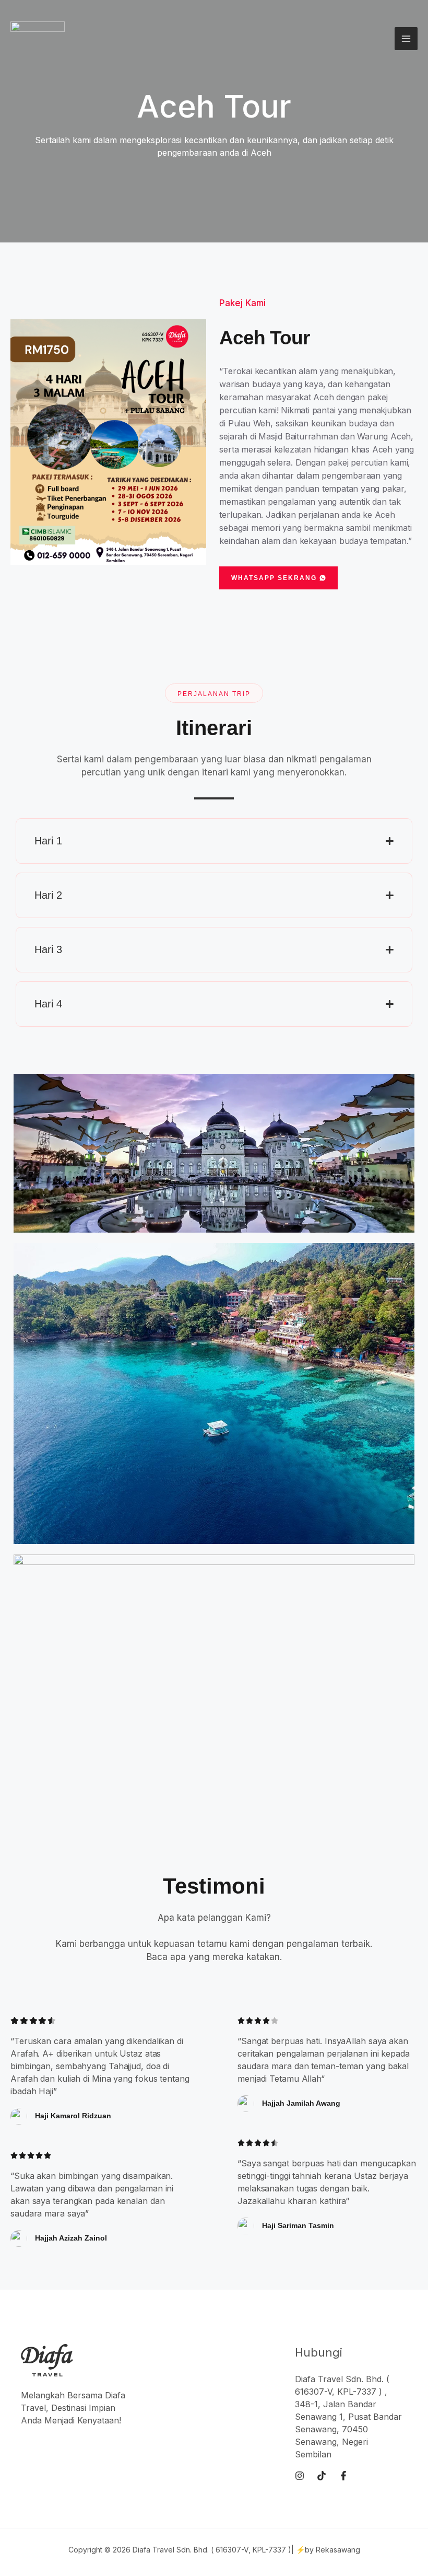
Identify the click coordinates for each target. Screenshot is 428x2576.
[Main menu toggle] (406, 39)
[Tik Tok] (322, 2476)
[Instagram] (300, 2476)
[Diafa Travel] (38, 39)
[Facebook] (343, 2476)
